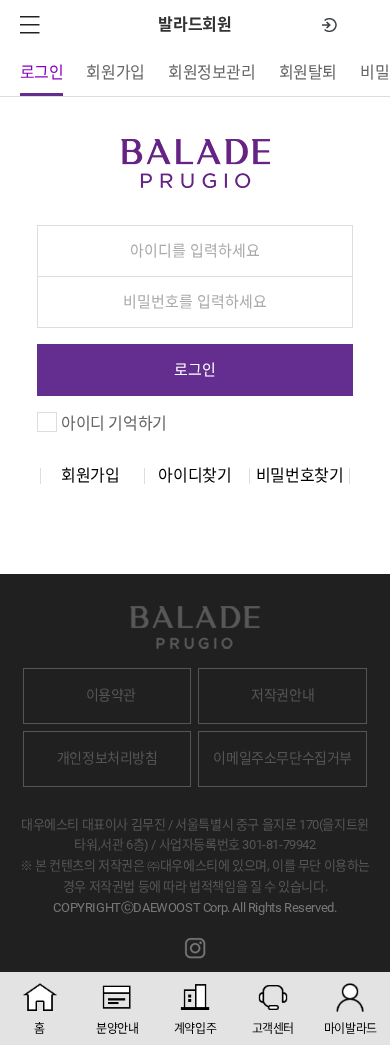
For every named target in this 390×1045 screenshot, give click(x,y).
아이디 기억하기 (114, 423)
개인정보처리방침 (107, 758)
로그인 (42, 72)
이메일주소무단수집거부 (282, 758)
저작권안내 (282, 695)
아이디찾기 (194, 476)
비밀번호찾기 (300, 476)
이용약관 (111, 695)
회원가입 (115, 72)
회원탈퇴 (308, 72)
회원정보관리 (212, 72)
